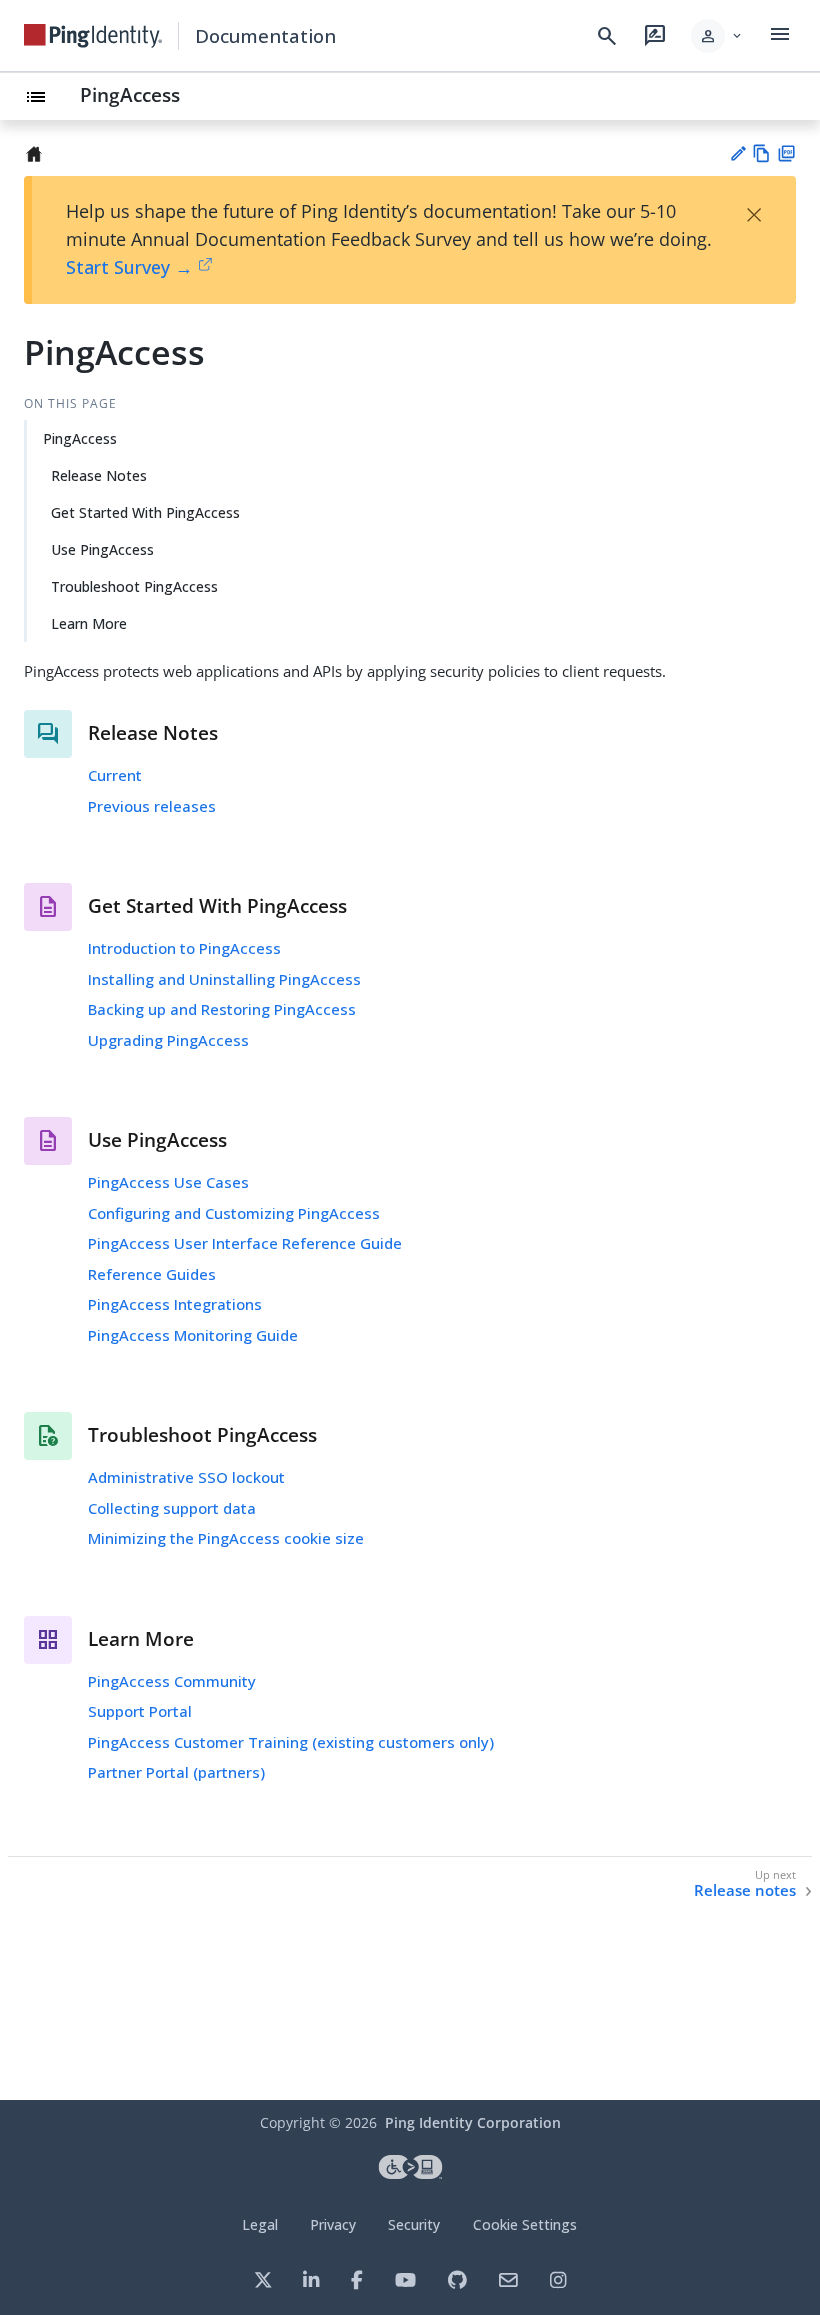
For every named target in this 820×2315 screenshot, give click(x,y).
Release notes (745, 1890)
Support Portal (140, 1711)
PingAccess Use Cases (168, 1182)
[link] (93, 36)
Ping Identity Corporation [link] (473, 2122)
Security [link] (414, 2224)
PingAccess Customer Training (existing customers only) (291, 1742)
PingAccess (130, 94)
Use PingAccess (102, 549)
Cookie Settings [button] (525, 2224)
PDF (786, 153)
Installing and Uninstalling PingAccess (224, 979)
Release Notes (99, 475)
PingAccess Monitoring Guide (193, 1335)
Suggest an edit (737, 153)
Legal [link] (260, 2224)
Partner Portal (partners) (176, 1772)
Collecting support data (172, 1508)
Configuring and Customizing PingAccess (234, 1213)
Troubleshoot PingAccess (134, 586)
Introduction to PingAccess (184, 948)
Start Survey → (129, 267)
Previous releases (152, 806)
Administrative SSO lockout (186, 1477)
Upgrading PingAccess (168, 1040)
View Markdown (761, 153)
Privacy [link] (333, 2224)
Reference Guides (152, 1274)
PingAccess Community (172, 1681)
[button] (717, 36)
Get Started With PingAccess (145, 512)
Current (115, 775)
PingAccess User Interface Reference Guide (245, 1243)
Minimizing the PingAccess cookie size (226, 1538)
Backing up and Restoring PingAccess (222, 1009)
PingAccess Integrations (175, 1304)
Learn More (89, 623)
